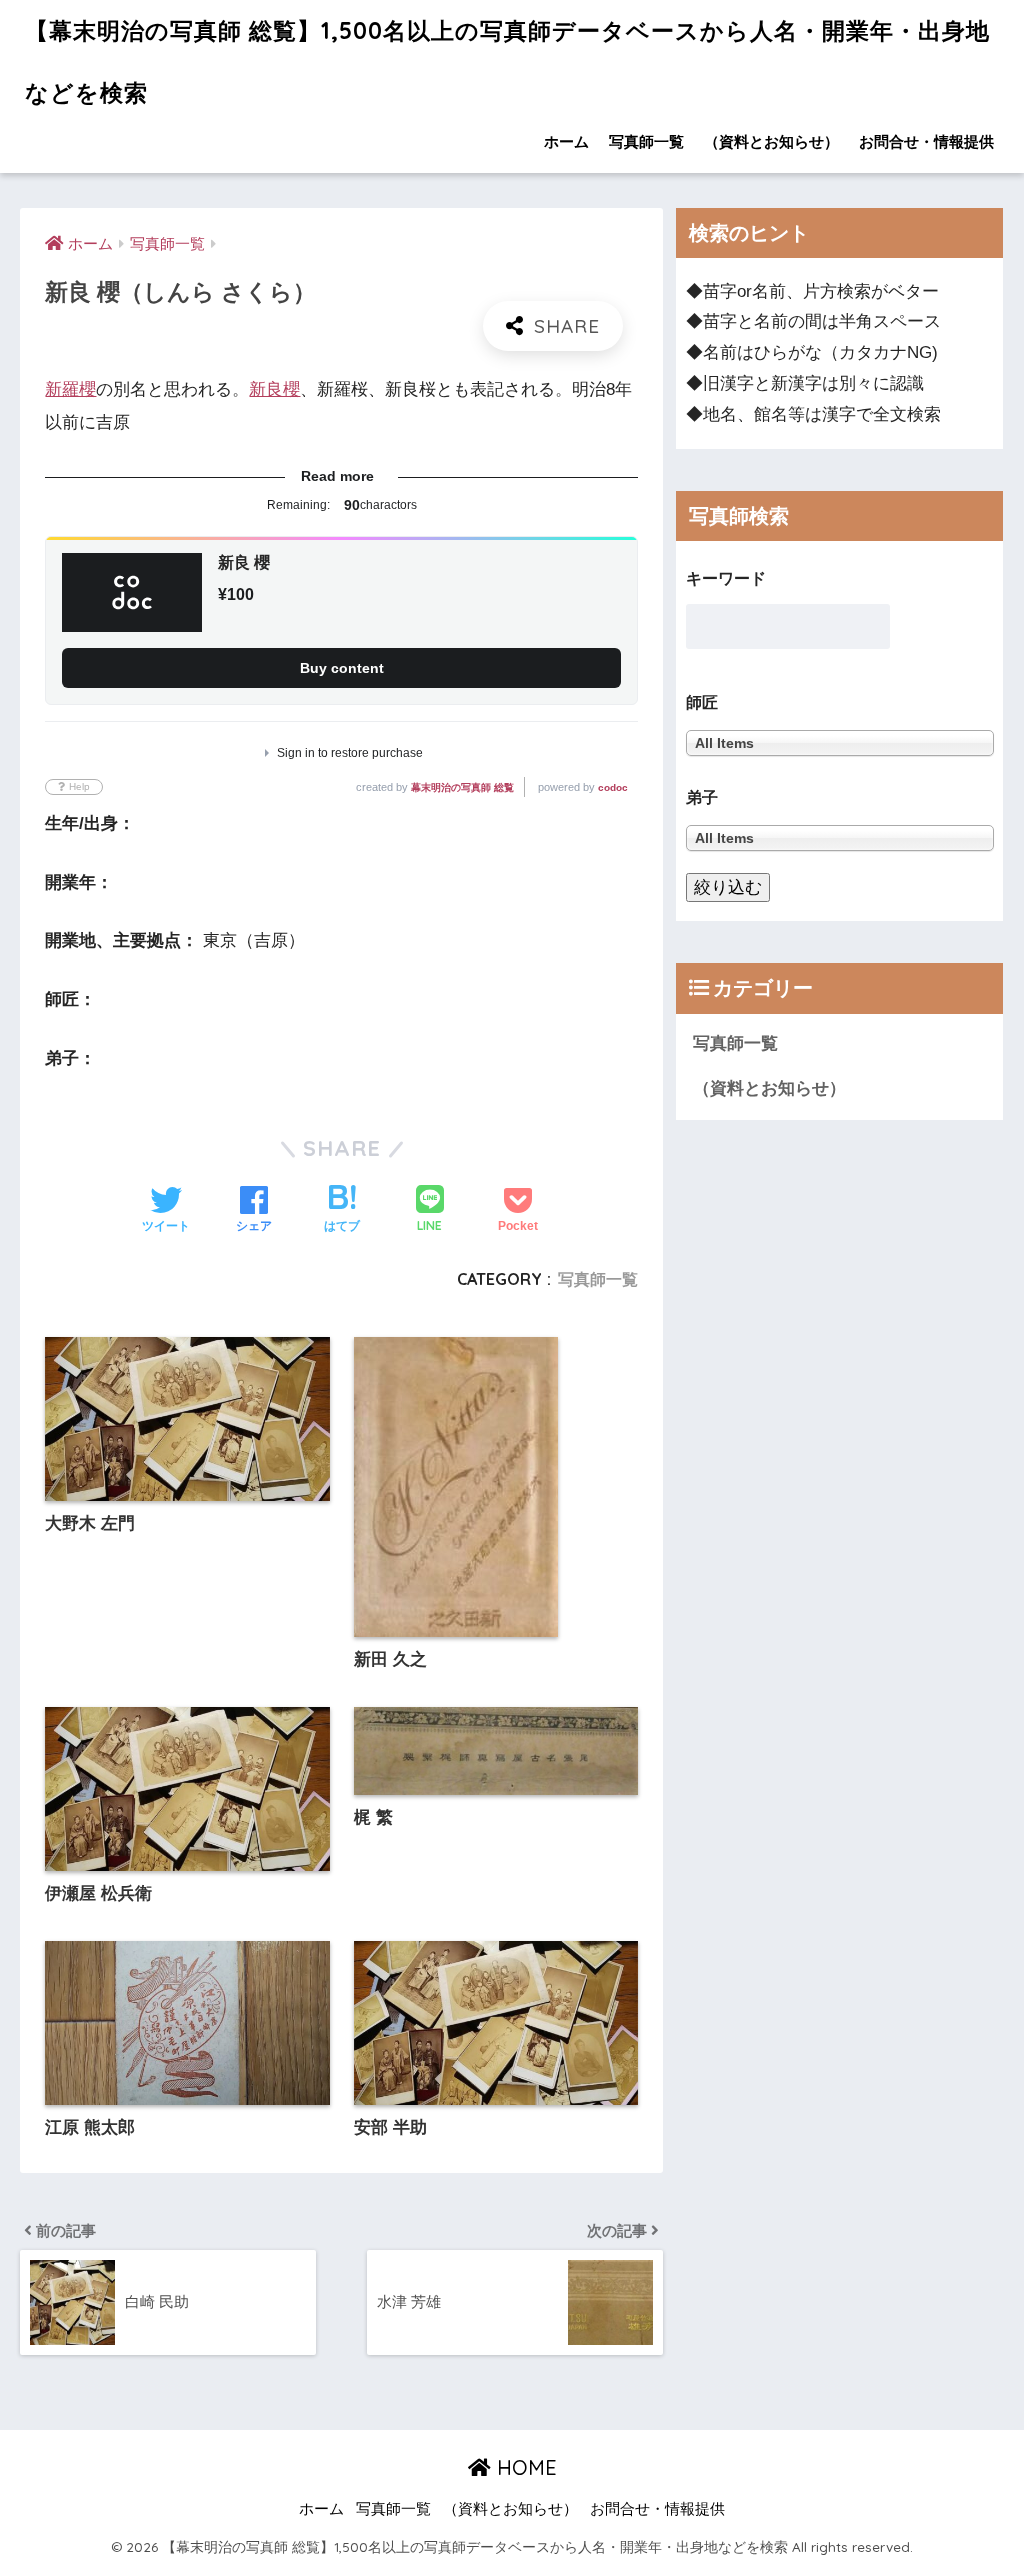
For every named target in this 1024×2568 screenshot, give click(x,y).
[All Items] (840, 837)
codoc (613, 787)
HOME (524, 2467)
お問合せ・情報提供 (926, 141)
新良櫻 (274, 389)
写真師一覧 (646, 141)
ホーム (566, 141)
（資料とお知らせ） (771, 141)
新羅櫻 (70, 389)
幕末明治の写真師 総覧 (462, 787)
